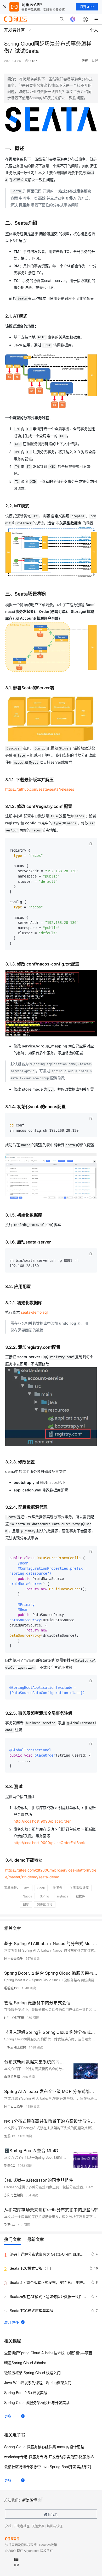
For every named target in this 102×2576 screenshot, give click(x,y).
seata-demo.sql (34, 1312)
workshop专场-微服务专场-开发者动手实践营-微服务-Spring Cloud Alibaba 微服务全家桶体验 (51, 2457)
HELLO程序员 (14, 2017)
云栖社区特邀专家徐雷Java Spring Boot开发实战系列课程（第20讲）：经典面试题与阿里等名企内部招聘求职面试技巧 (51, 2467)
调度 (26, 1904)
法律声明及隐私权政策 (21, 2545)
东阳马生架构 (14, 2195)
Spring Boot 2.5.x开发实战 (26, 2392)
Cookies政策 (48, 2545)
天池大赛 (38, 2526)
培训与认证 (55, 2526)
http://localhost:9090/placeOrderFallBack (49, 1843)
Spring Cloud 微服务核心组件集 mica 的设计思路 (44, 2447)
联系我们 (51, 2514)
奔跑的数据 (12, 2077)
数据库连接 (45, 1904)
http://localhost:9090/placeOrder (42, 1821)
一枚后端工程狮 (15, 2047)
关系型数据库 (79, 1888)
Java (26, 1888)
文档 (8, 2526)
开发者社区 (22, 2526)
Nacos (27, 1896)
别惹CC (10, 2136)
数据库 (81, 1896)
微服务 (57, 1888)
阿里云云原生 (14, 1958)
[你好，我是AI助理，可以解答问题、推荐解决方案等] (73, 19)
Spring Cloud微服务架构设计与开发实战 (37, 2402)
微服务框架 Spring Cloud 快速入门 (32, 2373)
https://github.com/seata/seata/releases (40, 789)
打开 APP (87, 7)
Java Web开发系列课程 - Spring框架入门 (38, 2383)
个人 (94, 30)
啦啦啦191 (12, 1988)
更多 (8, 2416)
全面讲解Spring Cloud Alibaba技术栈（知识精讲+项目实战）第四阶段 (51, 2353)
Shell (41, 1888)
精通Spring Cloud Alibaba (25, 2363)
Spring (44, 1896)
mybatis (63, 1896)
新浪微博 (30, 2500)
